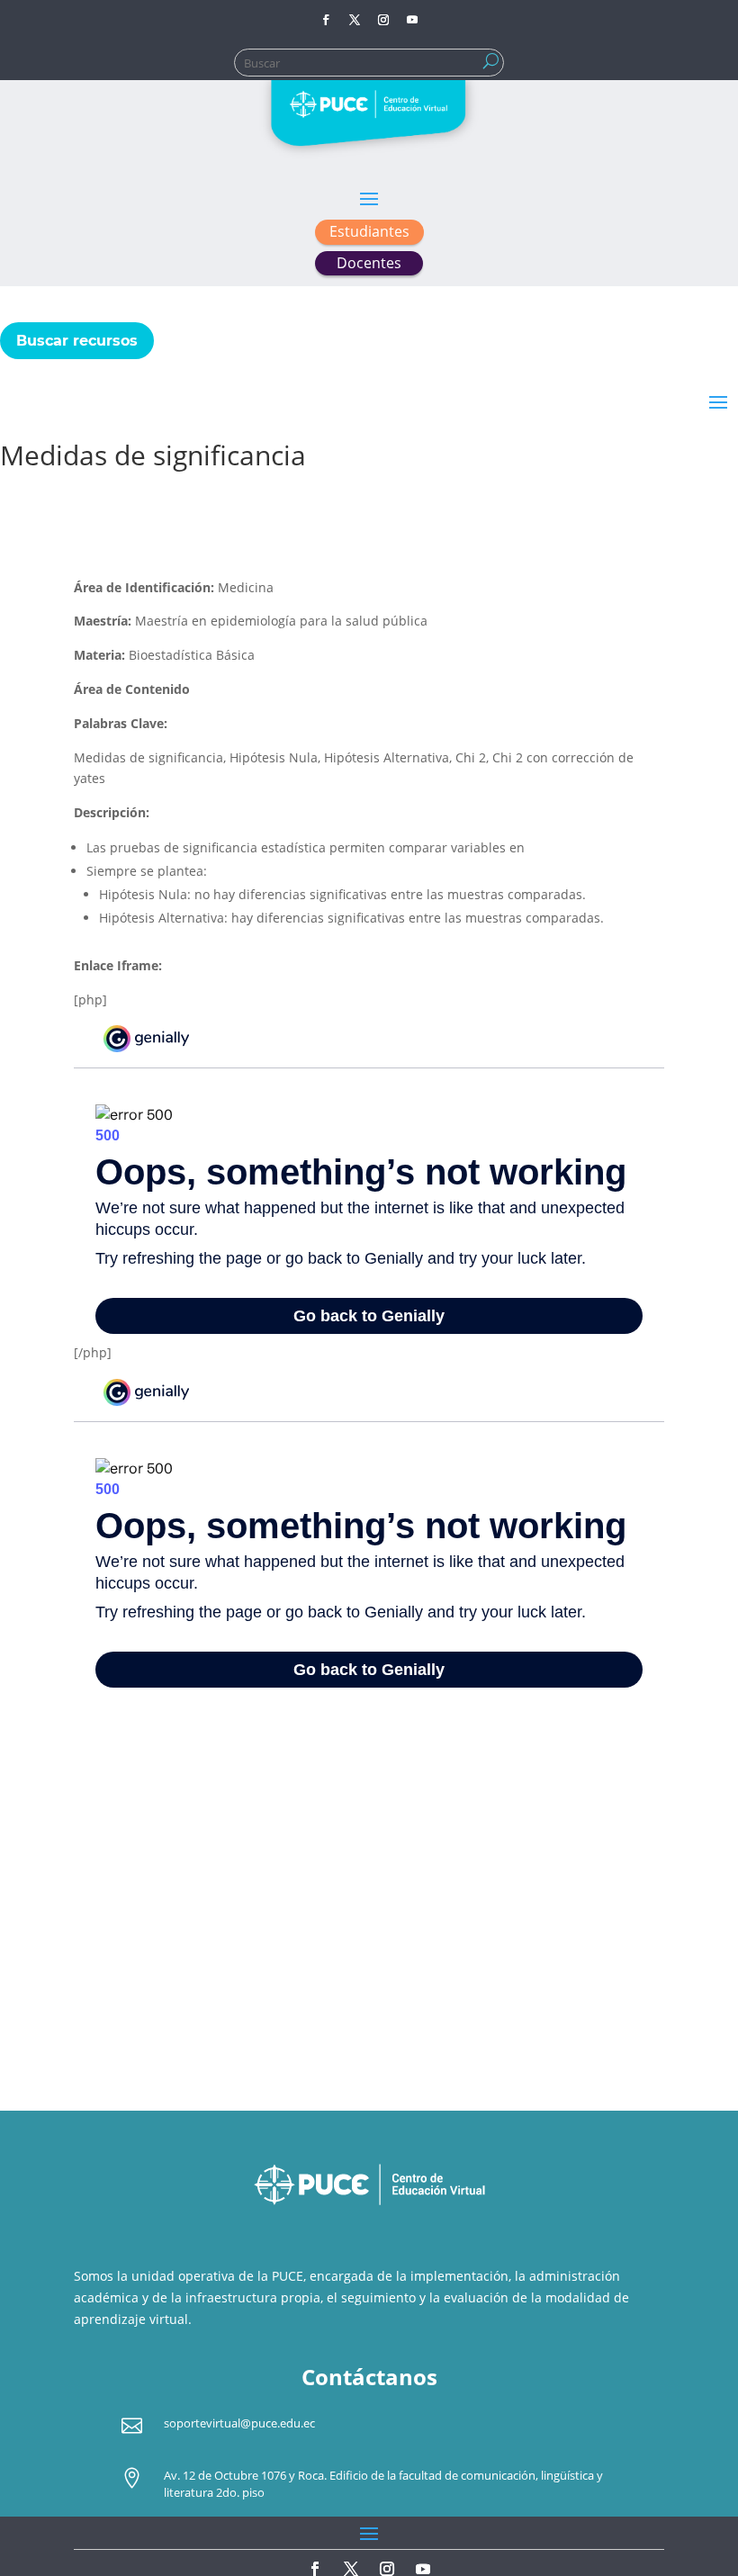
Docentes (369, 263)
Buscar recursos (77, 341)
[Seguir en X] (355, 20)
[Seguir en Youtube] (412, 20)
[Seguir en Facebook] (326, 20)
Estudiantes (369, 231)
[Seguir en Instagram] (383, 20)
